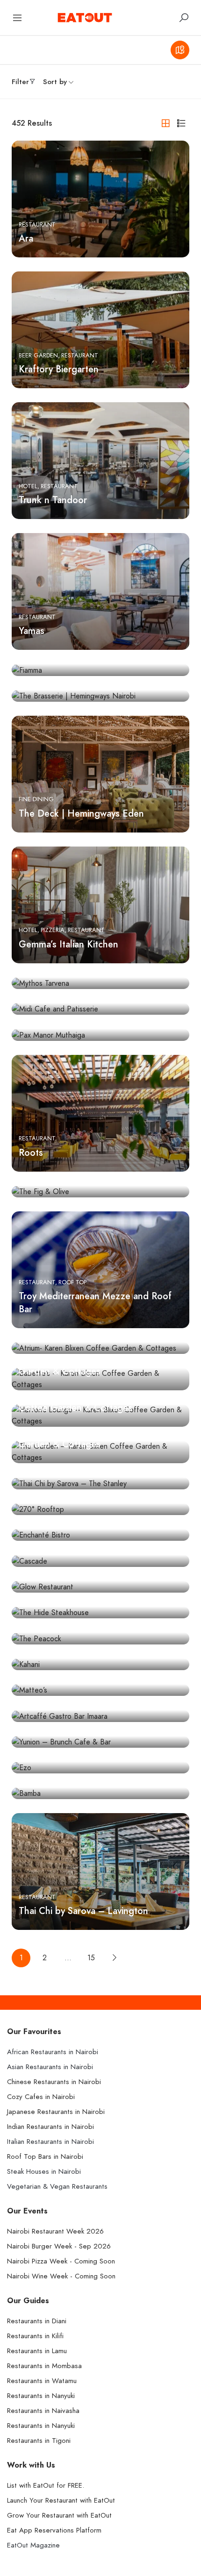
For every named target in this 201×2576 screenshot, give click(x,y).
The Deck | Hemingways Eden (81, 813)
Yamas (32, 631)
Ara (26, 238)
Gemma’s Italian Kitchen (68, 944)
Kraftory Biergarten (59, 369)
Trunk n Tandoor (53, 500)
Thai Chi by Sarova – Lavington (83, 1911)
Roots (31, 1153)
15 (91, 1958)
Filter (20, 82)
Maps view (180, 50)
